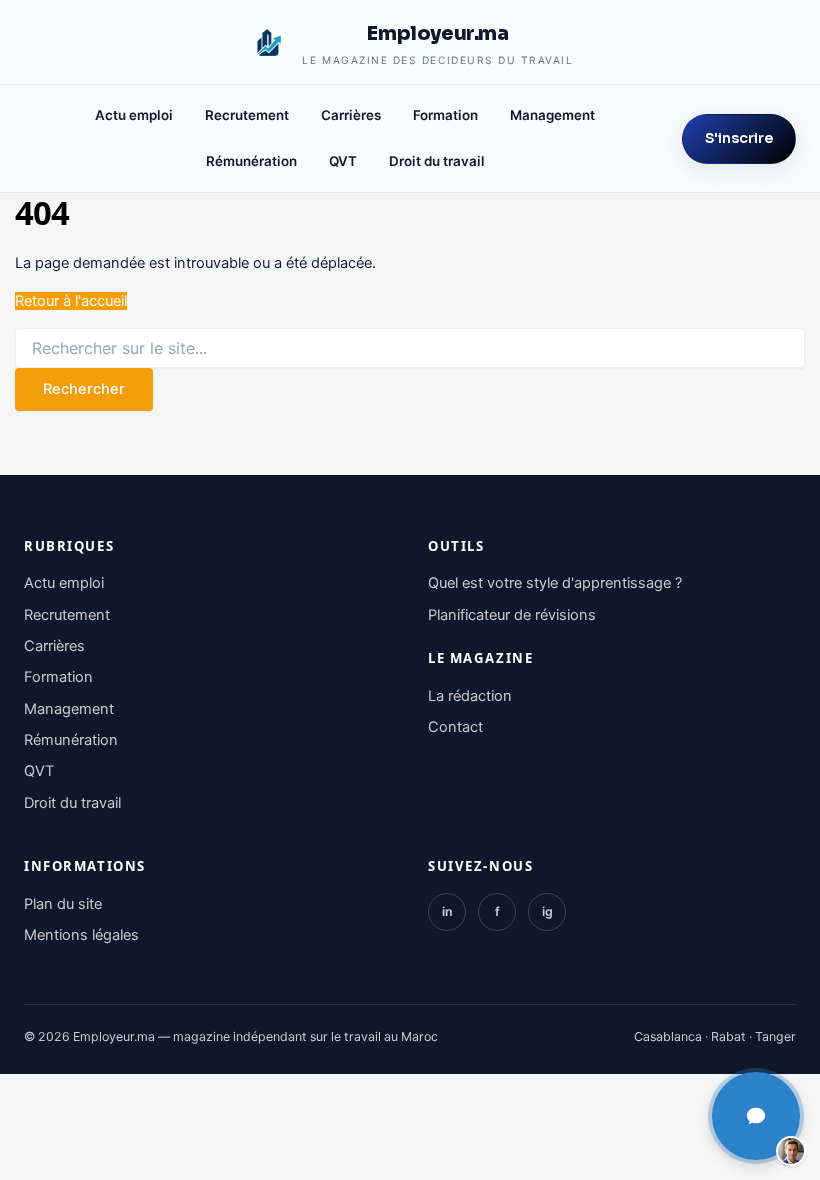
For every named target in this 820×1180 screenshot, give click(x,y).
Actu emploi (134, 115)
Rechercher (84, 389)
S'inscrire (739, 138)
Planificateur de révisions (512, 615)
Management (552, 115)
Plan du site (63, 904)
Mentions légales (81, 935)
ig (547, 911)
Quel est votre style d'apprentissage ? (555, 583)
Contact (455, 727)
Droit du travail (437, 161)
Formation (445, 115)
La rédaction (470, 696)
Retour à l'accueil (71, 301)
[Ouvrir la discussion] (756, 1116)
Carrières (351, 115)
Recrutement (247, 115)
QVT (343, 161)
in (447, 911)
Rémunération (251, 161)
